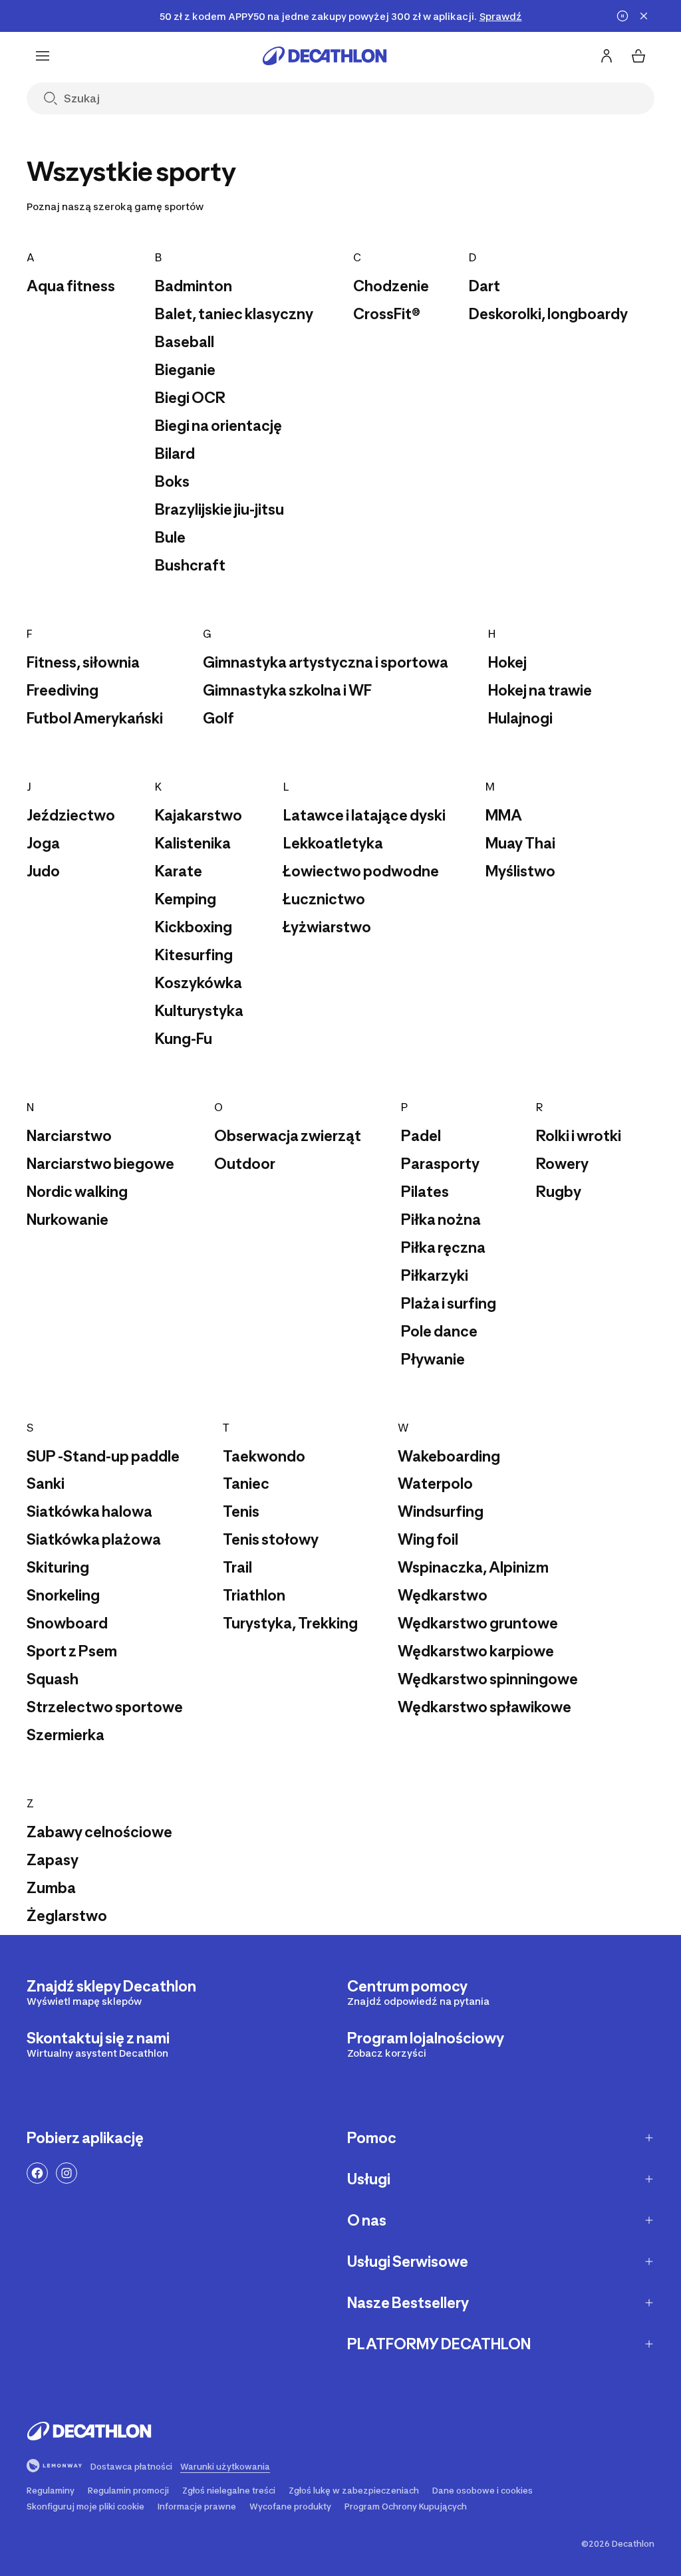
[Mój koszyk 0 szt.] (638, 56)
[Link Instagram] (67, 2173)
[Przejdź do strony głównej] (325, 56)
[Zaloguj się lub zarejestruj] (607, 56)
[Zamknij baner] (644, 16)
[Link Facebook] (37, 2173)
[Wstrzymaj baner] (622, 16)
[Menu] (43, 56)
